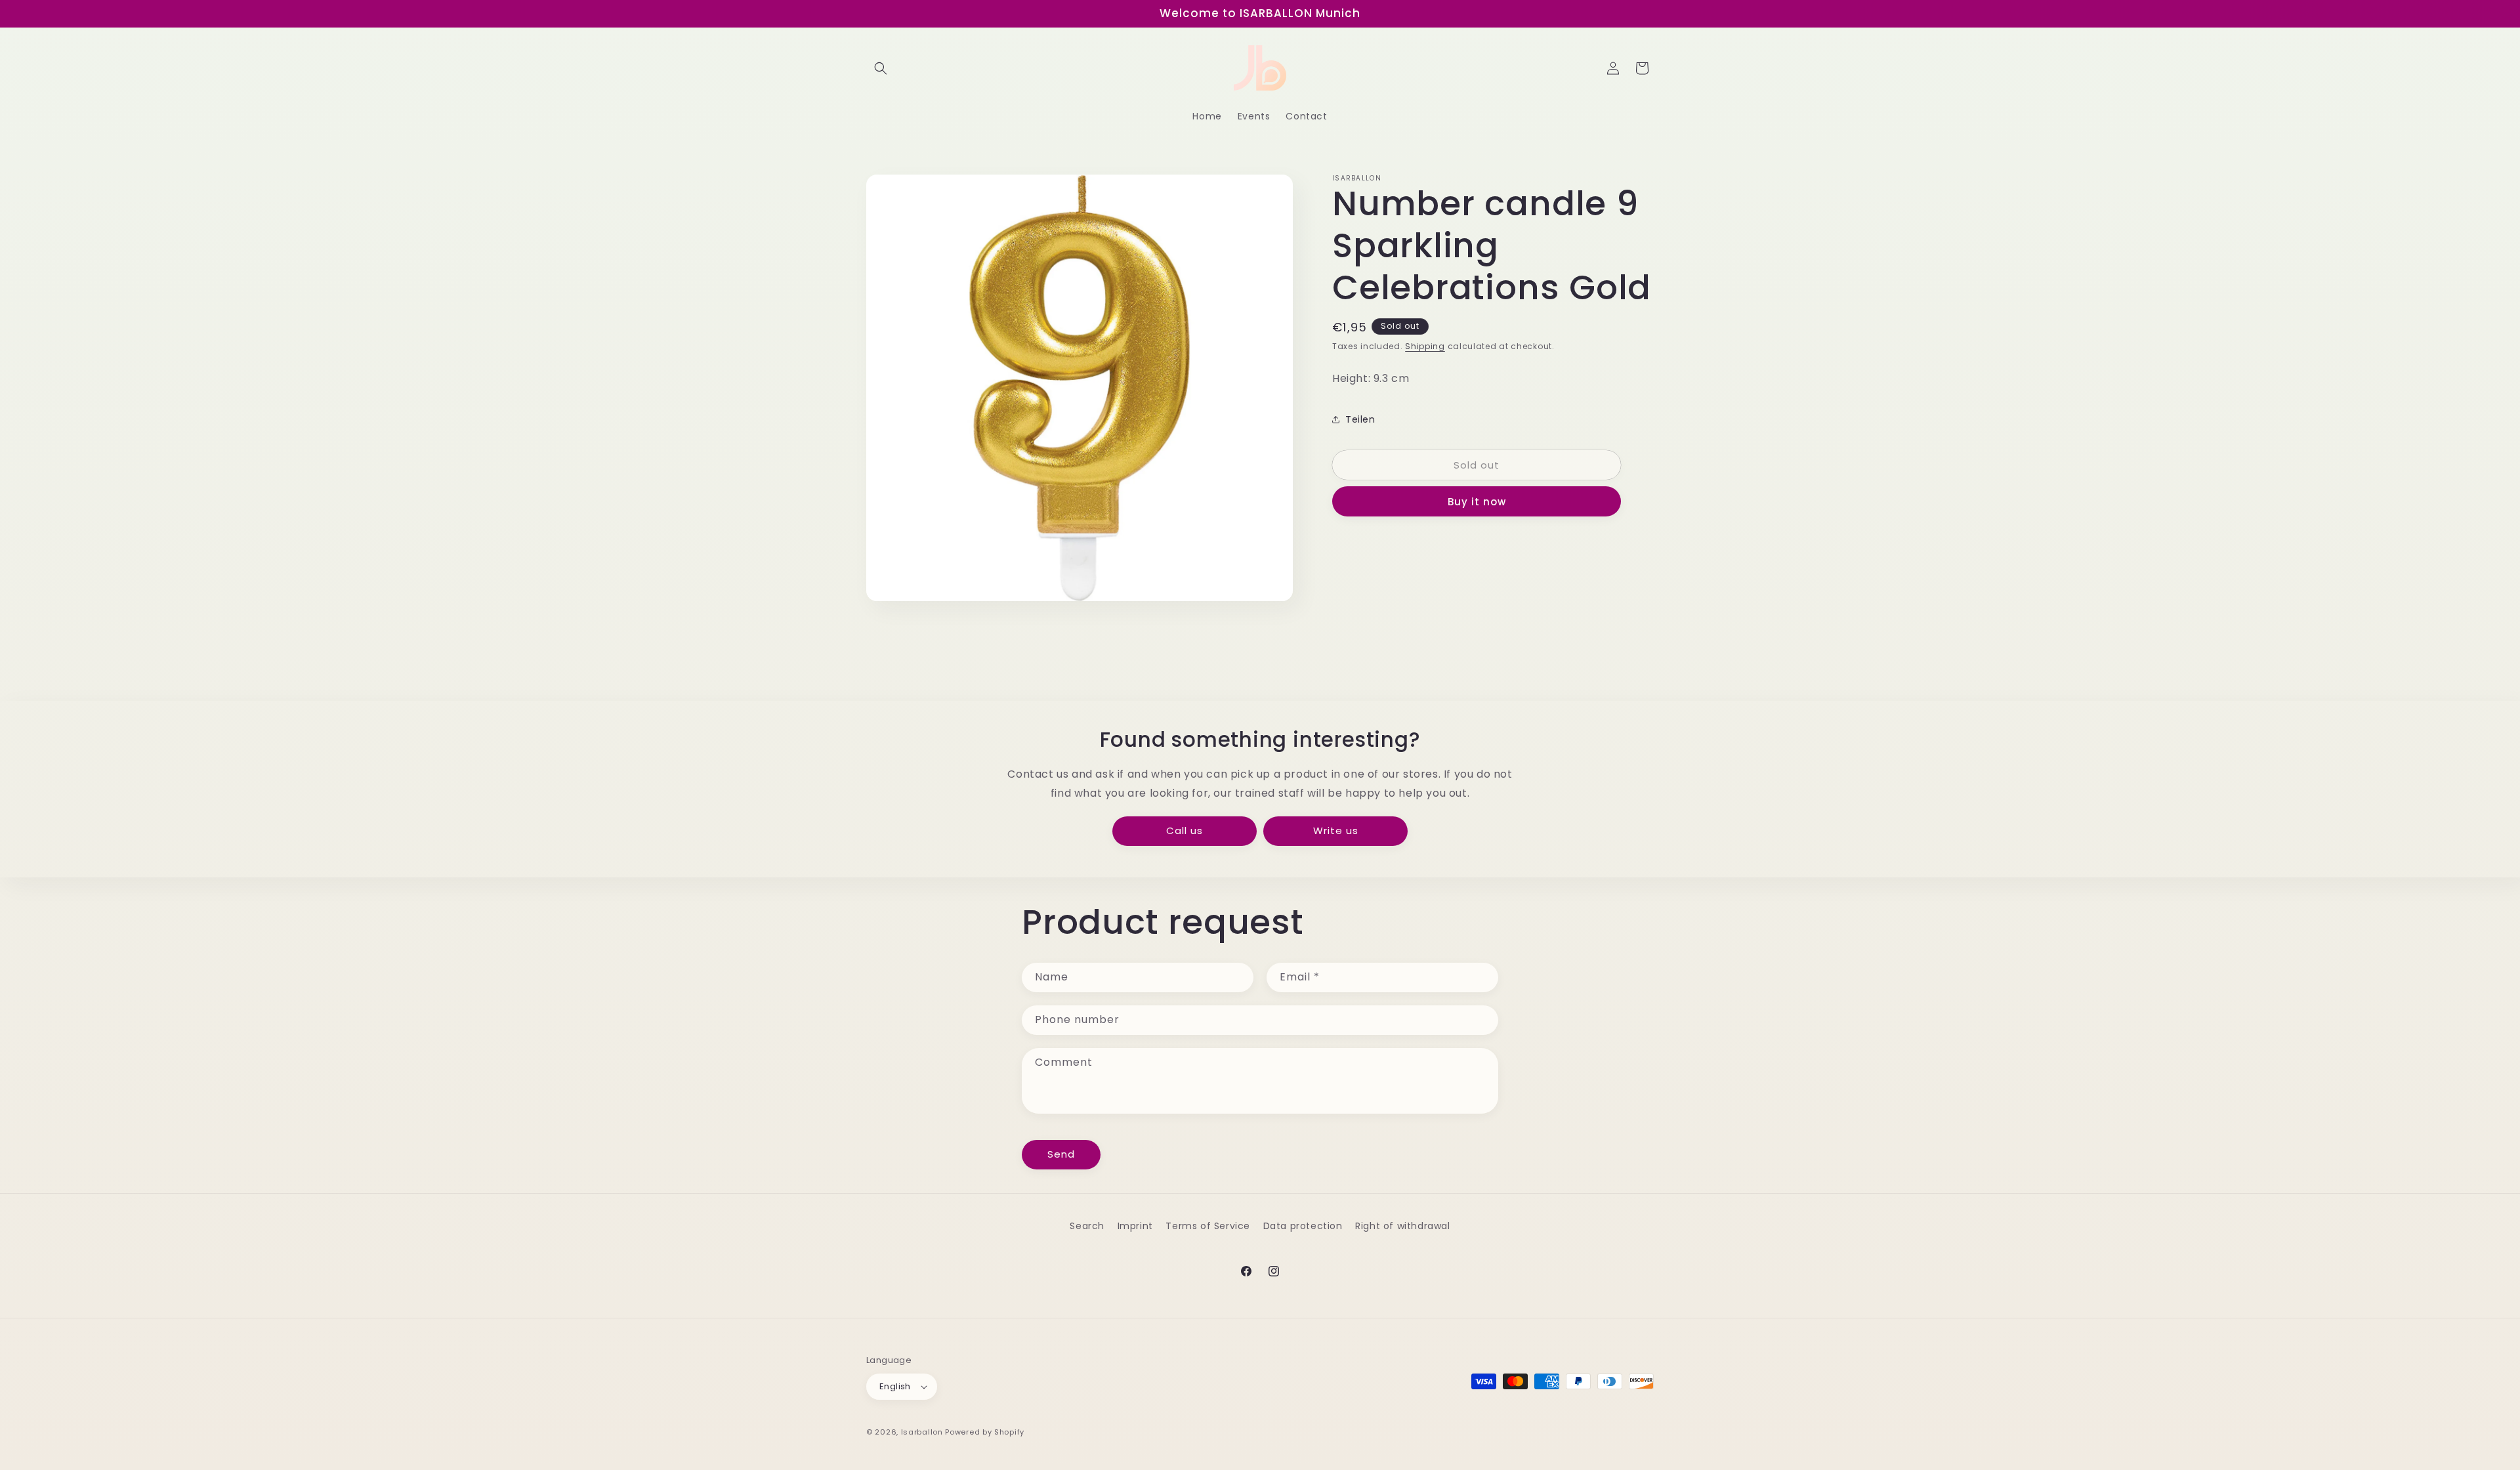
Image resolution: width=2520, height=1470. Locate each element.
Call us (1185, 830)
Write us (1336, 830)
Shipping (1425, 346)
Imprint (1135, 1226)
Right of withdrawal (1402, 1226)
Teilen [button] (1360, 419)
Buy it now (1477, 502)
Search (1087, 1226)
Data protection (1303, 1226)
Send (1061, 1154)
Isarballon (922, 1432)
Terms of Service (1208, 1226)
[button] (881, 68)
